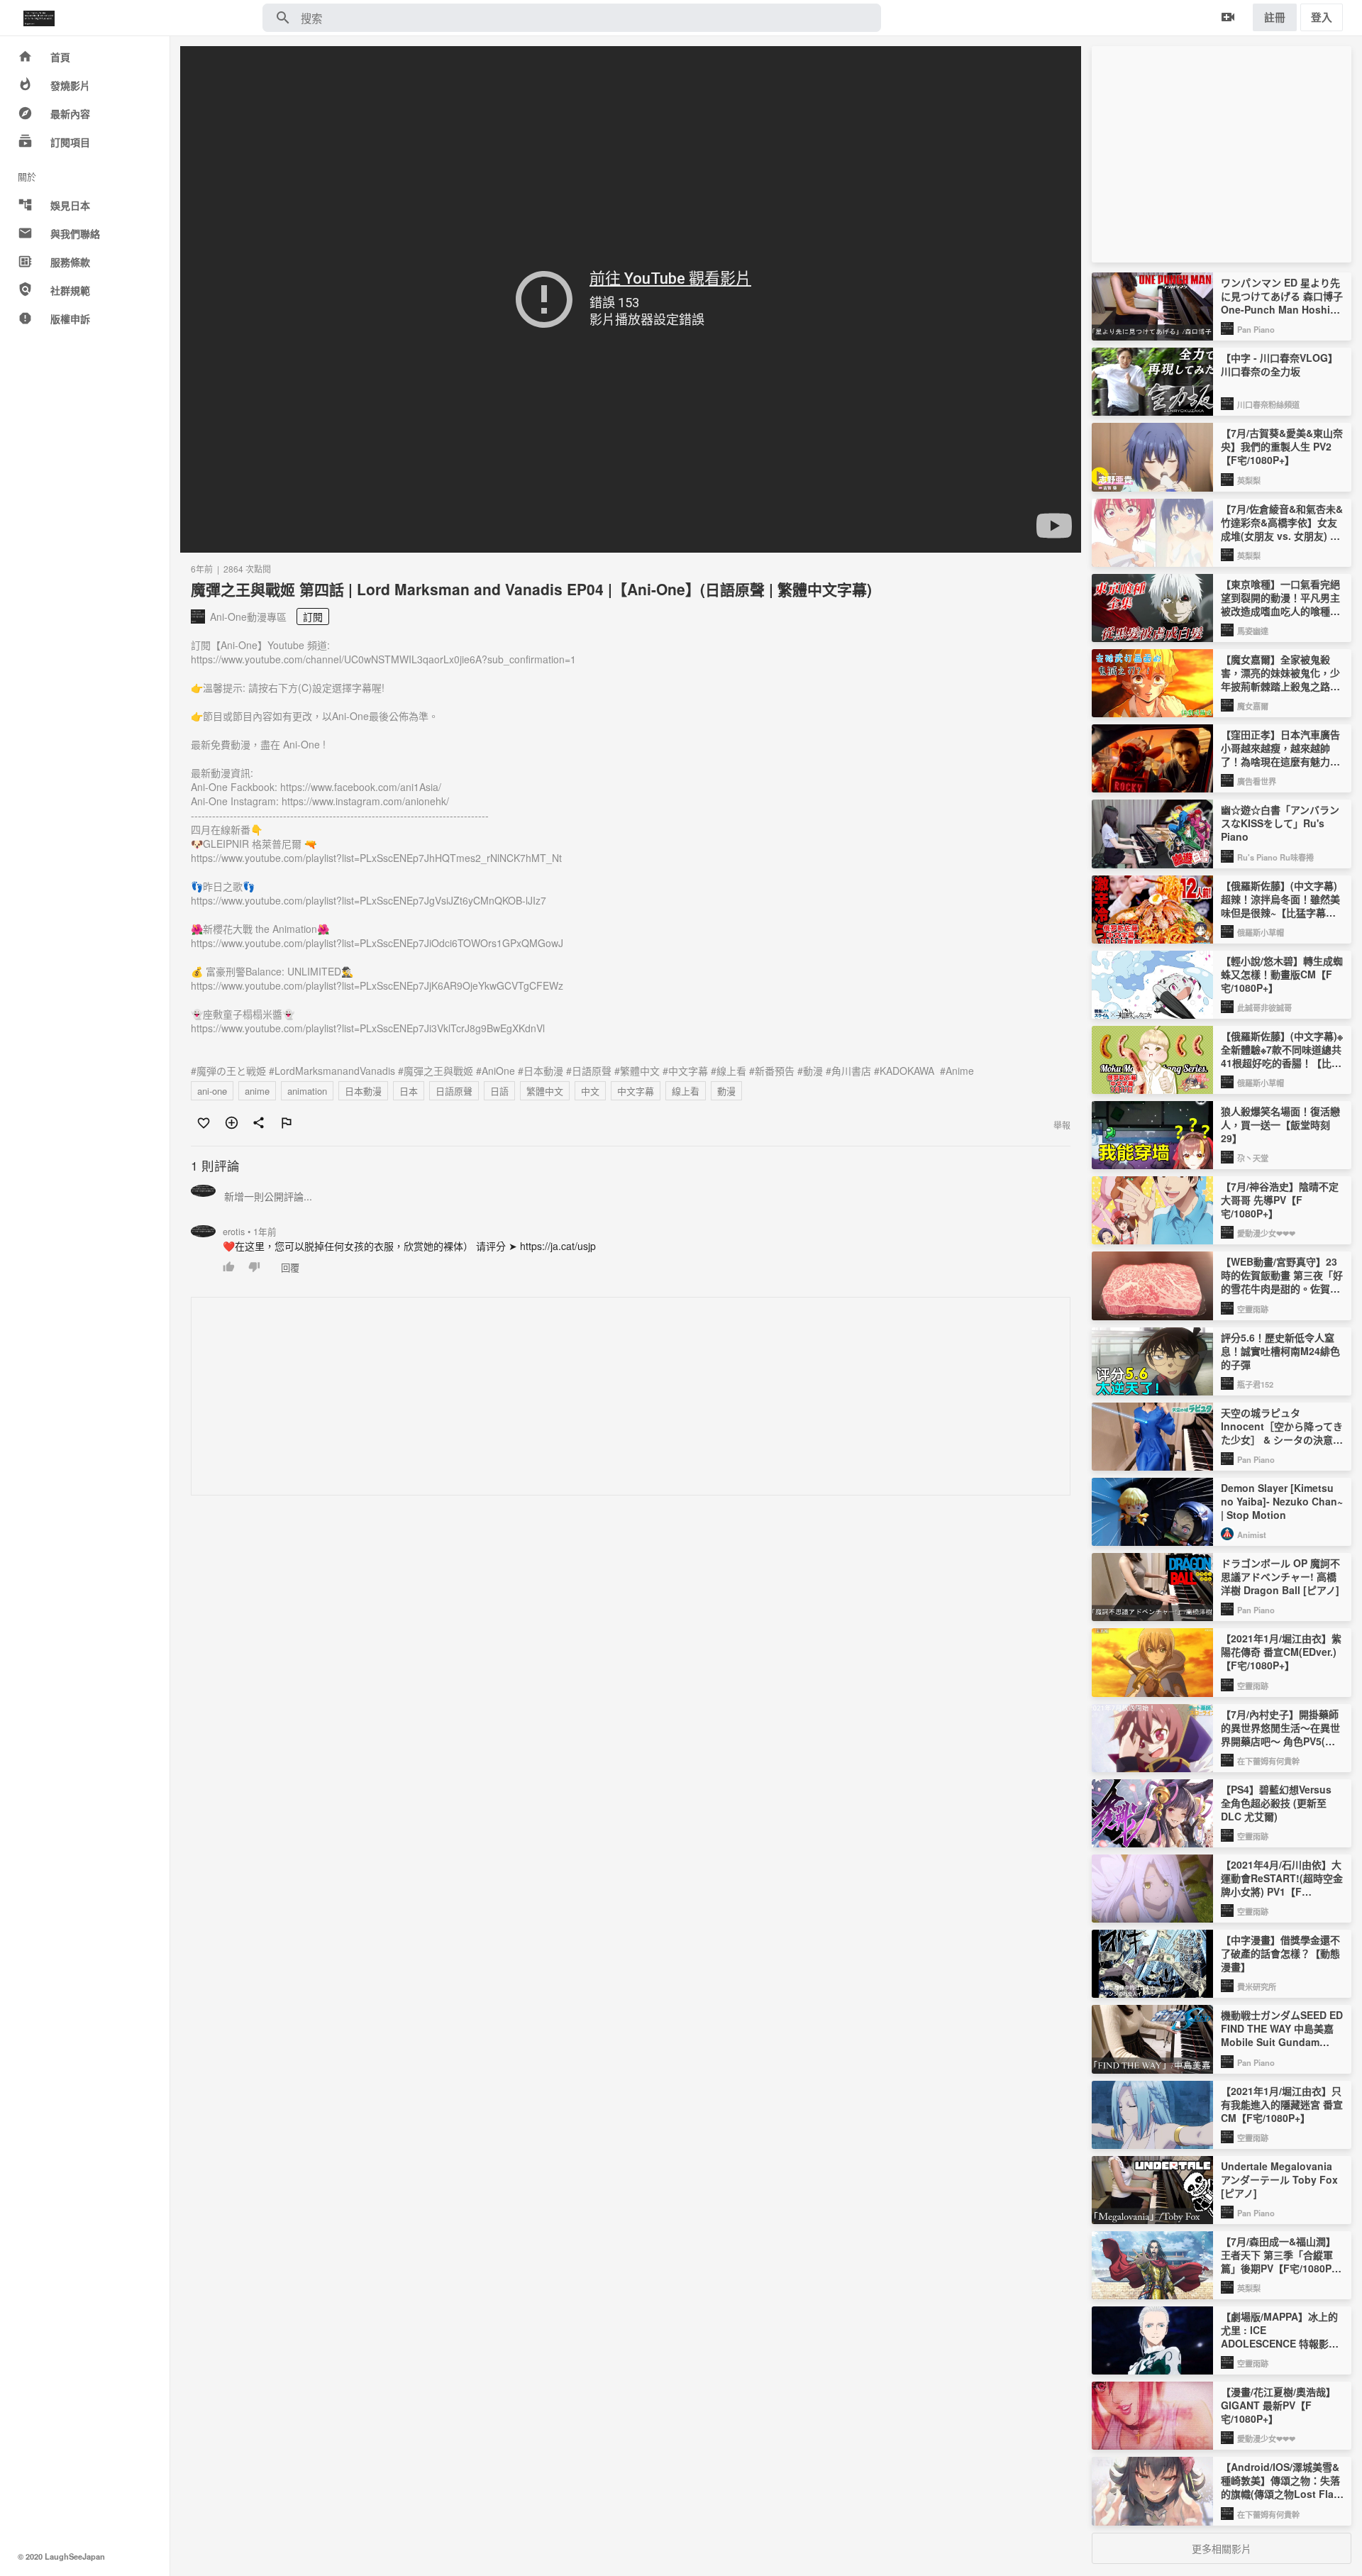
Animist (1252, 1535)
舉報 (1062, 1125)
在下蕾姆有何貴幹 (1268, 1761)
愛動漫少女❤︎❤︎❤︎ (1266, 1233)
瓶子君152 (1255, 1384)
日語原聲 (454, 1091)
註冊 (1275, 17)
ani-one (212, 1091)
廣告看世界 (1257, 781)
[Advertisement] (617, 1397)
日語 (499, 1091)
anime (257, 1091)
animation (307, 1091)
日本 (409, 1091)
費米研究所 (1257, 1986)
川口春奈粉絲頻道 (1268, 404)
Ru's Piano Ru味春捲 (1275, 857)
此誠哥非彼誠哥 (1264, 1007)
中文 (590, 1091)
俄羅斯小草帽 (1261, 932)
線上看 (686, 1091)
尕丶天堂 (1253, 1158)
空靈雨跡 (1253, 1309)
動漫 (726, 1091)
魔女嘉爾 (1253, 706)
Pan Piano (1256, 329)
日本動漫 (363, 1091)
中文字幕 (636, 1091)
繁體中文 (545, 1091)
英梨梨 (1249, 480)
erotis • (250, 1232)
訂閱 (313, 617)
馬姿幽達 (1253, 631)
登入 (1322, 17)
